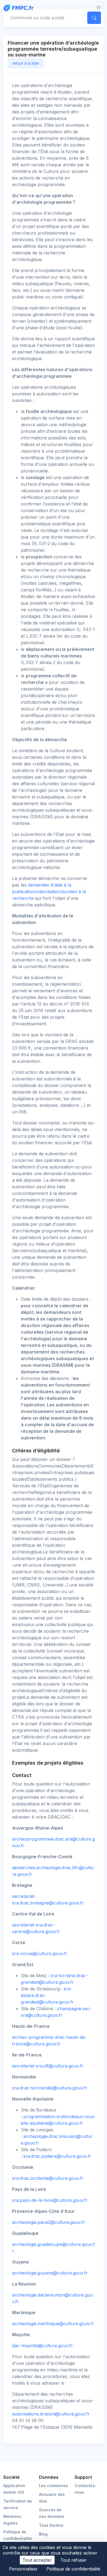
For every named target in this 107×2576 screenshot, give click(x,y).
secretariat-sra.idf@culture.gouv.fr (48, 2066)
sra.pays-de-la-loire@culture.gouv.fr (50, 2200)
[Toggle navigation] (98, 8)
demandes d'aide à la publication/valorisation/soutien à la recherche (49, 892)
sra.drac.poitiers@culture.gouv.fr (57, 2156)
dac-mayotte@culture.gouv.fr (43, 2346)
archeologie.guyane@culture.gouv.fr (50, 2273)
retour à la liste (26, 63)
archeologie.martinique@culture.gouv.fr (53, 2324)
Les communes (54, 2486)
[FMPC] (20, 7)
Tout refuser (74, 2560)
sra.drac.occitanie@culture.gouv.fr (48, 2178)
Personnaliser (23, 2569)
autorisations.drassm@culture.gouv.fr (51, 2414)
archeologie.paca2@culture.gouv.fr (49, 2222)
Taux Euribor (51, 2525)
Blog (43, 2534)
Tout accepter (37, 2560)
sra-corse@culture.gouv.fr (40, 1953)
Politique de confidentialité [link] (73, 2569)
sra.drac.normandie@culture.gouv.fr (50, 2088)
